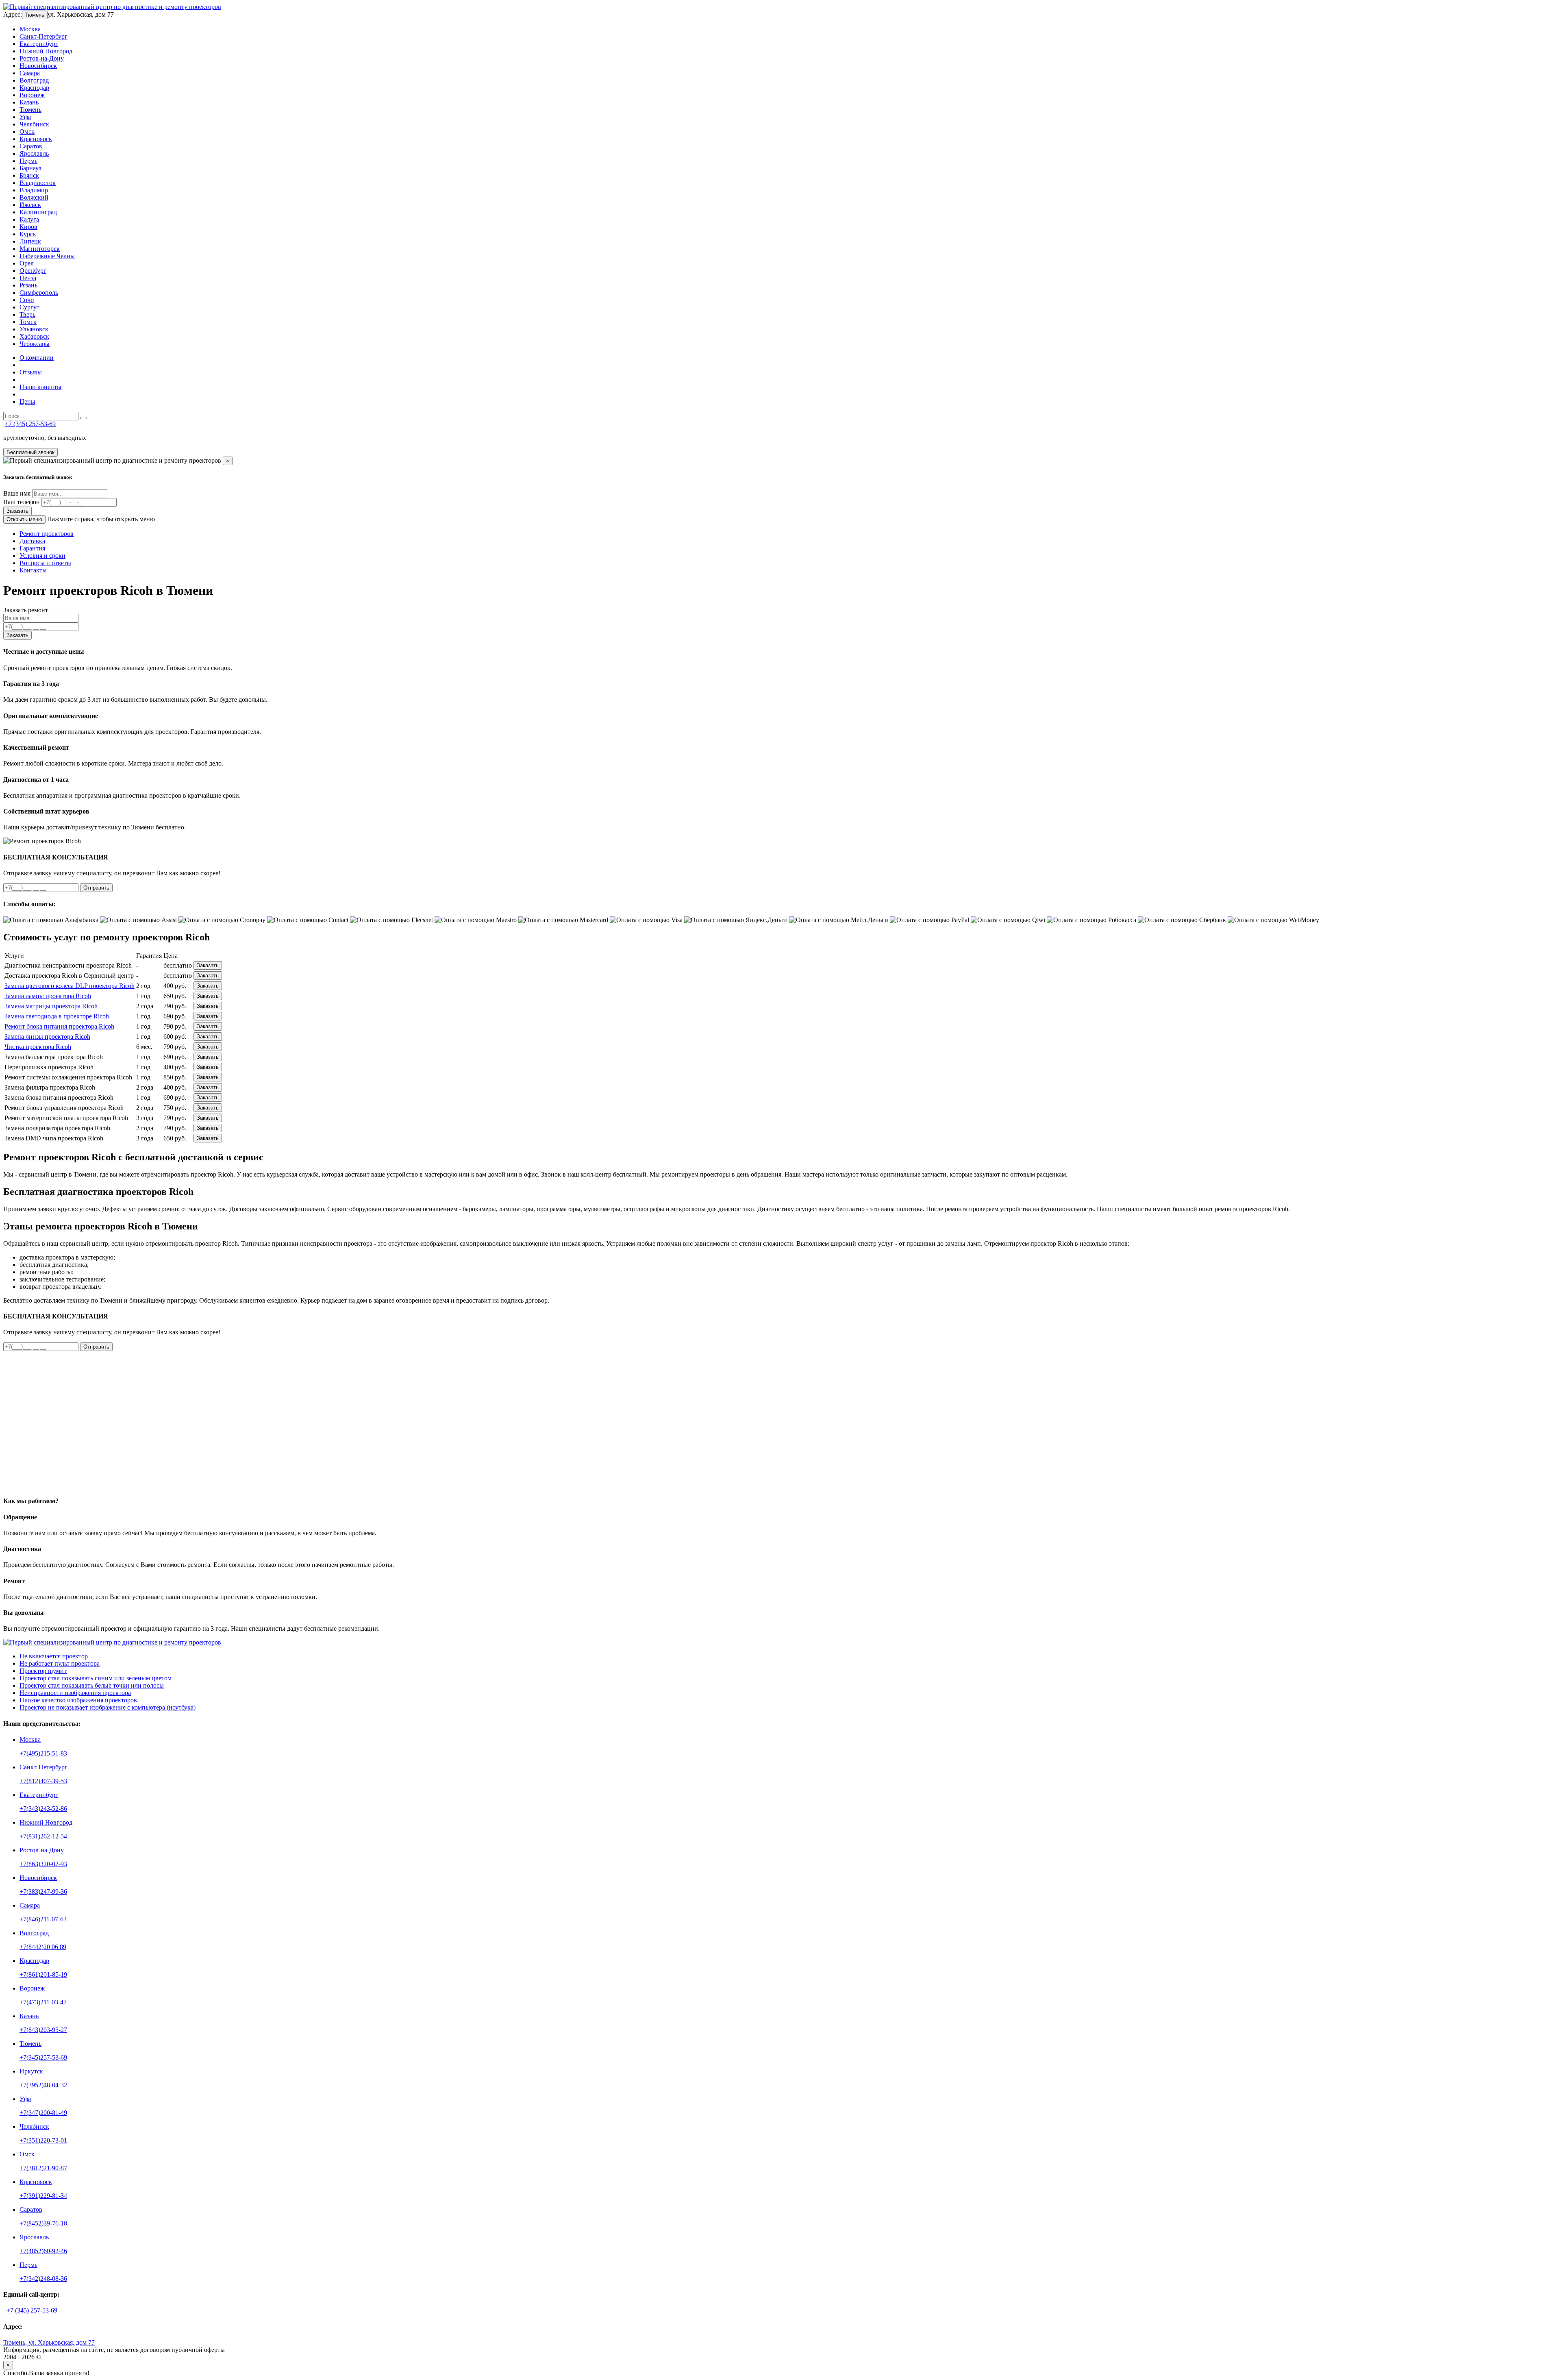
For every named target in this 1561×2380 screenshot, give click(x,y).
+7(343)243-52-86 (43, 1809)
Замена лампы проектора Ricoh (48, 996)
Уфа (25, 117)
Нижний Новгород (46, 51)
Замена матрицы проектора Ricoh (51, 1006)
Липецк (30, 241)
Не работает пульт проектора (60, 1663)
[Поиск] (83, 418)
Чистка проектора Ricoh (38, 1047)
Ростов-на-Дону (42, 58)
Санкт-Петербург (43, 36)
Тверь (27, 314)
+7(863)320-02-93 (43, 1864)
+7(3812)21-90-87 (43, 2168)
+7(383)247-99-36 (43, 1892)
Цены (27, 401)
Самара (30, 73)
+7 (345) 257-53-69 (30, 424)
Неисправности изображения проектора (75, 1693)
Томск (28, 322)
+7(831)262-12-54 (43, 1836)
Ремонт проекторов (47, 534)
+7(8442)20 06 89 (43, 1947)
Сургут (29, 307)
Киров (28, 227)
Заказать (17, 511)
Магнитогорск (40, 249)
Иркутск (31, 2071)
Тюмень (35, 15)
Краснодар (34, 88)
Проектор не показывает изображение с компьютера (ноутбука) (108, 1707)
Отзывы (31, 372)
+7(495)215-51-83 (43, 1753)
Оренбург (33, 271)
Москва (30, 29)
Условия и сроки (42, 556)
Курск (28, 234)
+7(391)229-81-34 (43, 2196)
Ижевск (30, 205)
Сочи (27, 300)
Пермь (28, 161)
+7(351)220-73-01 (43, 2140)
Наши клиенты (40, 387)
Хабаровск (34, 336)
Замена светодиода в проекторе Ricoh (57, 1016)
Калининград (38, 212)
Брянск (29, 175)
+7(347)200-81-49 (43, 2113)
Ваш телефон (22, 502)
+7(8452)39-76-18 (43, 2223)
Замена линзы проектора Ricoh (47, 1037)
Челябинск (34, 124)
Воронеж (32, 95)
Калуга (29, 219)
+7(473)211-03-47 (43, 2002)
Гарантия (32, 548)
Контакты (33, 570)
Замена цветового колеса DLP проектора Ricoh (70, 986)
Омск (27, 132)
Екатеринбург (39, 44)
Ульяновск (34, 329)
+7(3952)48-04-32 (43, 2085)
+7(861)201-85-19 (43, 1974)
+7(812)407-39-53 (43, 1781)
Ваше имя (17, 493)
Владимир (34, 190)
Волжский (34, 197)
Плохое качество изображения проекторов (78, 1700)
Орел (27, 263)
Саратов (31, 146)
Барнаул (30, 168)
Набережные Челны (47, 256)
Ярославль (34, 153)
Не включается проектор (54, 1656)
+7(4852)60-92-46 (43, 2251)
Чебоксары (35, 344)
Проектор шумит (43, 1671)
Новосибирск (38, 66)
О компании (37, 358)
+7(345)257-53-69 (43, 2057)
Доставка (32, 541)
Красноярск (36, 139)
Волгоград (34, 80)
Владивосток (38, 183)
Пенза (28, 278)
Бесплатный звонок (30, 452)
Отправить (96, 888)
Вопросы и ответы (45, 563)
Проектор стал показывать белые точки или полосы (92, 1685)
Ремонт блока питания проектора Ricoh (59, 1026)
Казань (29, 102)
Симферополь (39, 293)
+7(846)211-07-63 (43, 1919)
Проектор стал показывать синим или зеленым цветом (96, 1678)
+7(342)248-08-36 (43, 2279)
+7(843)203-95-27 (43, 2030)
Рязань (28, 285)
